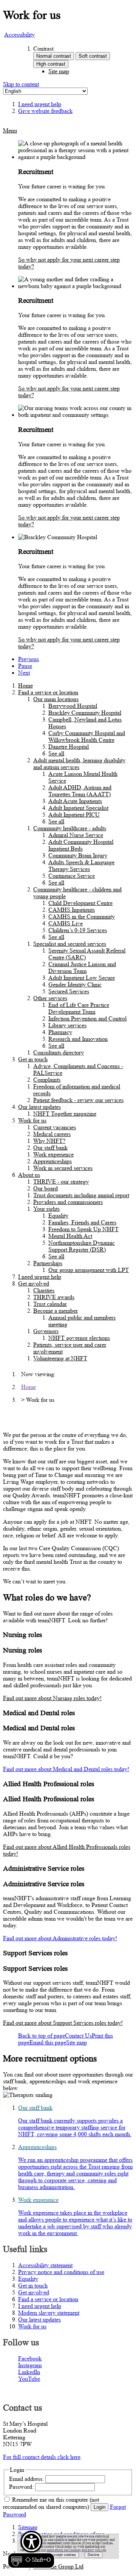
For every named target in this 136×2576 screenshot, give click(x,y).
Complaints (47, 1080)
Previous (29, 659)
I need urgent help (40, 1277)
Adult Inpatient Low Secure (82, 978)
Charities (44, 1290)
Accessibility (19, 35)
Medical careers (52, 1134)
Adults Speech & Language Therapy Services (81, 866)
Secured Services (69, 991)
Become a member (56, 1311)
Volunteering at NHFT (60, 1358)
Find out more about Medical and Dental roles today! (66, 1769)
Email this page (48, 2042)
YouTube (29, 2379)
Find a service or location (48, 692)
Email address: (26, 2479)
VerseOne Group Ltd (58, 2566)
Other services (50, 998)
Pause (25, 666)
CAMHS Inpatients (72, 910)
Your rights (46, 1209)
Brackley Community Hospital (85, 713)
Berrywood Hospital (73, 706)
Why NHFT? (49, 1141)
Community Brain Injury (78, 855)
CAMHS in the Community (82, 916)
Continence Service (72, 876)
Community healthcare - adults (70, 828)
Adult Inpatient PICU (74, 815)
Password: (21, 2487)
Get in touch (33, 1059)
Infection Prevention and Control (87, 1018)
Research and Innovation (78, 1039)
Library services (67, 1025)
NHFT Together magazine (65, 1114)
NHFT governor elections (79, 1338)
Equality (58, 1216)
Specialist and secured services (70, 944)
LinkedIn (29, 2372)
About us (29, 1175)
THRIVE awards (54, 1297)
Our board (46, 1188)
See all (56, 753)
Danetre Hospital (69, 747)
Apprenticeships (53, 1161)
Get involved (34, 1283)
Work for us (32, 1120)
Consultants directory (59, 1052)
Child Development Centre (80, 903)
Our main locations (56, 699)
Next (24, 673)
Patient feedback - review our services (78, 1100)
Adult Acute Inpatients (75, 801)
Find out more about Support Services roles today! (63, 2023)
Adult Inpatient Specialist (78, 808)
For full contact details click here (42, 2457)
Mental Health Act (70, 1236)
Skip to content (21, 84)
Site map (59, 71)
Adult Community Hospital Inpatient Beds (81, 845)
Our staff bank (50, 1148)
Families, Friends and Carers (82, 1222)
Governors (46, 1331)
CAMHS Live (66, 923)
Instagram (30, 2365)
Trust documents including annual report (81, 1195)
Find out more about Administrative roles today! (60, 1938)
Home (25, 685)
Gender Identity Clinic (75, 984)
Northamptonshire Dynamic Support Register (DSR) (82, 1246)
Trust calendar (50, 1304)
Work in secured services (63, 1168)
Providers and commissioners (68, 1202)
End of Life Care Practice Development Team (79, 1008)
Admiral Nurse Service (76, 835)
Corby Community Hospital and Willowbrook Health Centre (87, 736)
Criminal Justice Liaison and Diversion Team (82, 967)
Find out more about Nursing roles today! (52, 1698)
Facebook (30, 2358)
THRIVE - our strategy (61, 1182)
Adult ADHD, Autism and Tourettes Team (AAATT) (80, 791)
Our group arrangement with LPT (89, 1270)
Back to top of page (42, 2036)
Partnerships (48, 1263)
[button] (31, 2550)
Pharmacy (60, 1032)
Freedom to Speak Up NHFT (83, 1229)
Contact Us (78, 2036)
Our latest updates (39, 1107)
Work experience (53, 1154)
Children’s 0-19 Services (78, 930)
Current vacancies (55, 1127)
